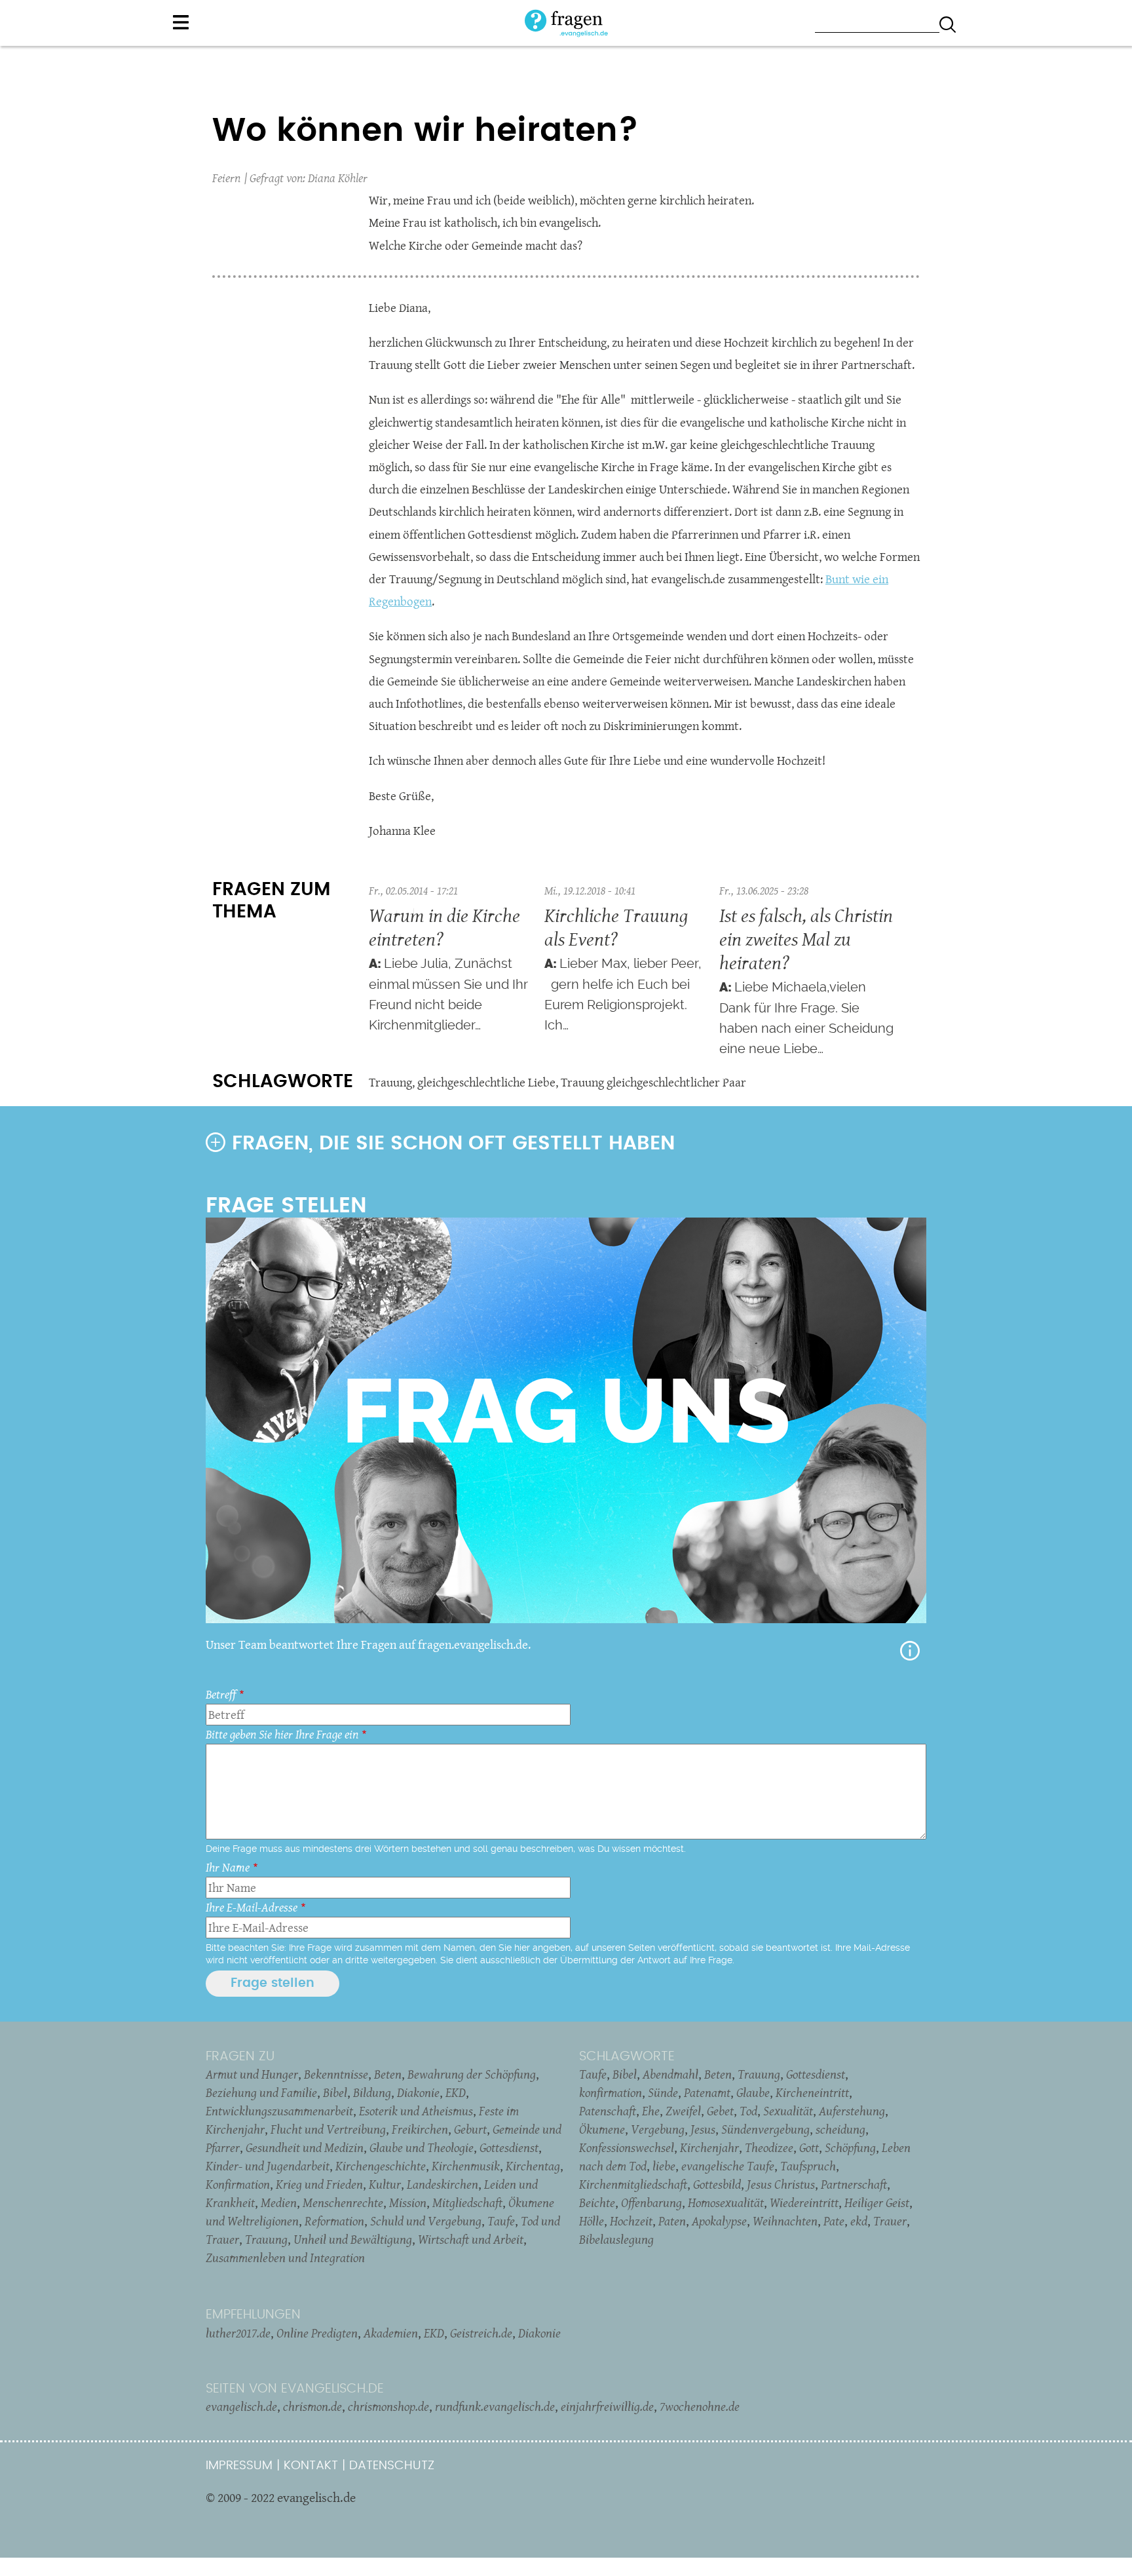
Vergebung (658, 2129)
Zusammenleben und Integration (285, 2258)
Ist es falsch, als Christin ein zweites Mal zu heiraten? (806, 939)
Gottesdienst (509, 2147)
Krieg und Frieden (319, 2184)
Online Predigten (317, 2333)
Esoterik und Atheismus (416, 2111)
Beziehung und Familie (261, 2092)
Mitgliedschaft (467, 2202)
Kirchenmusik (466, 2166)
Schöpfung (850, 2147)
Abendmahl (670, 2074)
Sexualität (788, 2111)
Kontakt (311, 2466)
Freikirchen (420, 2129)
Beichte (597, 2202)
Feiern (226, 178)
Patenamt (707, 2092)
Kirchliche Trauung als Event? (616, 927)
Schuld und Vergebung (426, 2221)
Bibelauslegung (616, 2239)
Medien (279, 2202)
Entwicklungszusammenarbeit (279, 2111)
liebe (664, 2166)
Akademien (391, 2333)
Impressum (239, 2466)
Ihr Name (228, 1867)
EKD (456, 2092)
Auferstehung (852, 2111)
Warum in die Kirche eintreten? (444, 927)
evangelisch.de (241, 2406)
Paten (672, 2221)
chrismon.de (312, 2406)
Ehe (651, 2111)
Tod (748, 2111)
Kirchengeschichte (381, 2166)
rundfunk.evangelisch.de (495, 2406)
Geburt (470, 2129)
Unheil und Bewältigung (353, 2239)
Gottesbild (717, 2184)
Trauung (390, 1082)
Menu (181, 22)
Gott (809, 2147)
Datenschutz (392, 2466)
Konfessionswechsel (627, 2147)
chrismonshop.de (388, 2406)
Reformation (334, 2221)
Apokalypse (719, 2221)
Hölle (592, 2221)
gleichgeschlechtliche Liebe (486, 1082)
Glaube (753, 2092)
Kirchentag (533, 2166)
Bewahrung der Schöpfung (472, 2074)
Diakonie (418, 2092)
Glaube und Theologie (422, 2147)
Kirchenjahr (709, 2147)
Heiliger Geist (877, 2202)
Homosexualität (726, 2202)
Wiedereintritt (804, 2202)
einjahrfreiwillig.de (607, 2406)
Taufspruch (808, 2166)
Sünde (663, 2092)
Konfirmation (238, 2184)
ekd (859, 2221)
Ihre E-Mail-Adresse (252, 1907)
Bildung (372, 2092)
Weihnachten (785, 2221)
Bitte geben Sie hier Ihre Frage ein (282, 1734)
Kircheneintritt (812, 2092)
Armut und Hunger (252, 2074)
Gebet (720, 2111)
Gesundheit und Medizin (305, 2147)
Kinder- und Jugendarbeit (268, 2166)
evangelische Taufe (728, 2166)
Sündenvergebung (765, 2129)
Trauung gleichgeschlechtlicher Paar (653, 1082)
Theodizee (769, 2147)
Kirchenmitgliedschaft (633, 2184)
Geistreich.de (481, 2333)
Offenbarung (651, 2202)
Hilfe (910, 1651)
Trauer (890, 2221)
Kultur (385, 2184)
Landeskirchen (443, 2184)
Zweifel (683, 2111)
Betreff (221, 1694)
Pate (834, 2221)
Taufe (501, 2221)
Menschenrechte (343, 2202)
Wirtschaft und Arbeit (471, 2239)
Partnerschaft (854, 2184)
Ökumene (602, 2129)
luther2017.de (238, 2333)
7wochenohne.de (700, 2406)
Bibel (335, 2092)
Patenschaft (608, 2111)
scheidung (840, 2129)
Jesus (703, 2129)
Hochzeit (631, 2221)
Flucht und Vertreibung (328, 2129)
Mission (408, 2202)
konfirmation (611, 2092)
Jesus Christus (781, 2184)
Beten (388, 2074)
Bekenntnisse (336, 2074)
